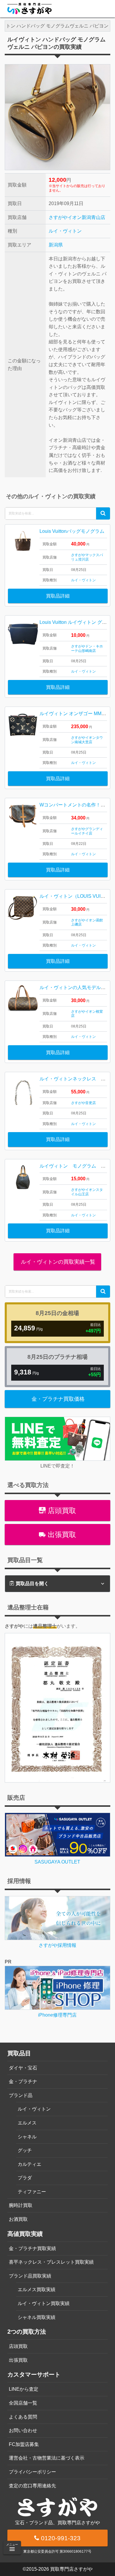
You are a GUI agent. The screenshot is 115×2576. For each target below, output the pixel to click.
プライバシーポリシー (32, 2472)
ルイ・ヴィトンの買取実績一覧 (57, 1262)
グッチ (25, 2150)
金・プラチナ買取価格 (58, 1399)
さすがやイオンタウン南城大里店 (87, 740)
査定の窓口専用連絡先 (32, 2486)
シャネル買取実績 (37, 2317)
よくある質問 (23, 2417)
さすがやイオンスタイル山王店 (87, 1192)
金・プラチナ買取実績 (32, 2248)
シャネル (27, 2137)
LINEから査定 (24, 2389)
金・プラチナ (23, 2081)
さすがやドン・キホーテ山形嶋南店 (87, 648)
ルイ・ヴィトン (65, 231)
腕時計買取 (21, 2205)
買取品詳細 (58, 596)
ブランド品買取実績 (30, 2276)
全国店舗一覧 (23, 2403)
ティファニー (32, 2192)
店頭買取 (61, 1511)
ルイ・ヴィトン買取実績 (44, 2303)
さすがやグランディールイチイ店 (87, 831)
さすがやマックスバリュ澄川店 (87, 557)
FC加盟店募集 (24, 2444)
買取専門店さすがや (71, 2569)
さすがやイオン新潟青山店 (77, 217)
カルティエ (29, 2164)
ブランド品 (21, 2095)
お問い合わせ (23, 2430)
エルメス (27, 2123)
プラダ (25, 2178)
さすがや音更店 (83, 1103)
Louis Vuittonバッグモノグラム (72, 531)
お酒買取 (18, 2219)
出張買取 (61, 1534)
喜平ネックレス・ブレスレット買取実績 (51, 2262)
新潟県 (56, 245)
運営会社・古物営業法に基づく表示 (47, 2458)
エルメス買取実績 (37, 2289)
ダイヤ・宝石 (23, 2068)
